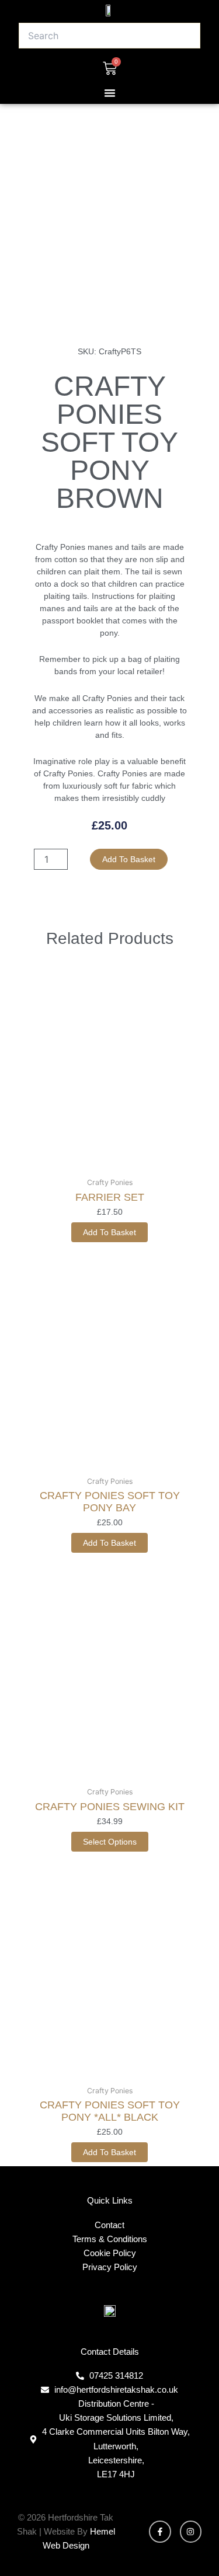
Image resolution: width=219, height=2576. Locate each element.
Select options (110, 1842)
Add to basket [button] (109, 1232)
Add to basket (129, 859)
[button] (110, 93)
